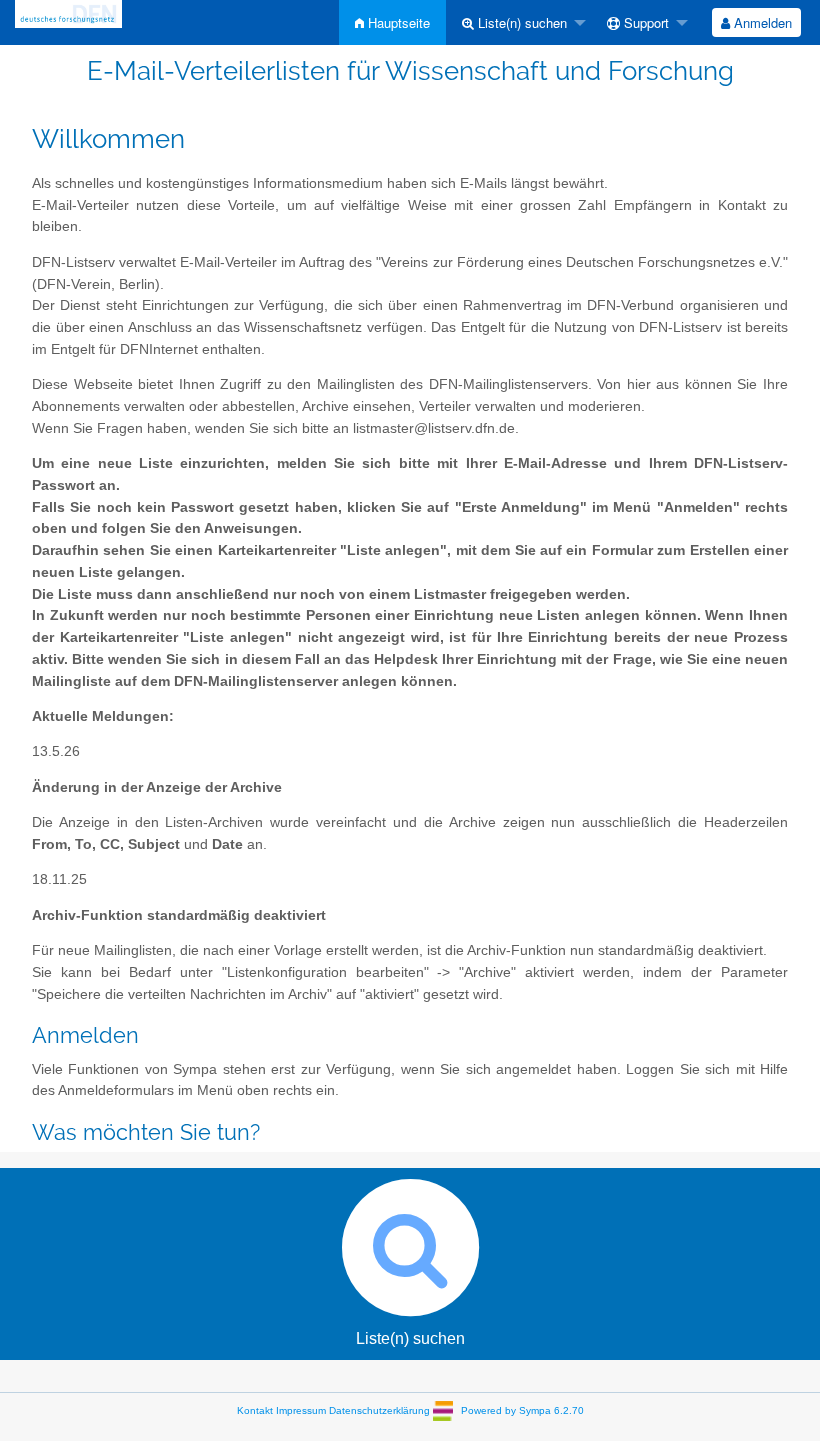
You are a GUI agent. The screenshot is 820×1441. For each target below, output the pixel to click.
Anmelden (761, 22)
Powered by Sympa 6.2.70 (522, 1410)
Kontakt (255, 1410)
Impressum (301, 1410)
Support (644, 22)
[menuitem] (392, 22)
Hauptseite (397, 22)
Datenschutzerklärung (379, 1410)
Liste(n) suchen (520, 22)
